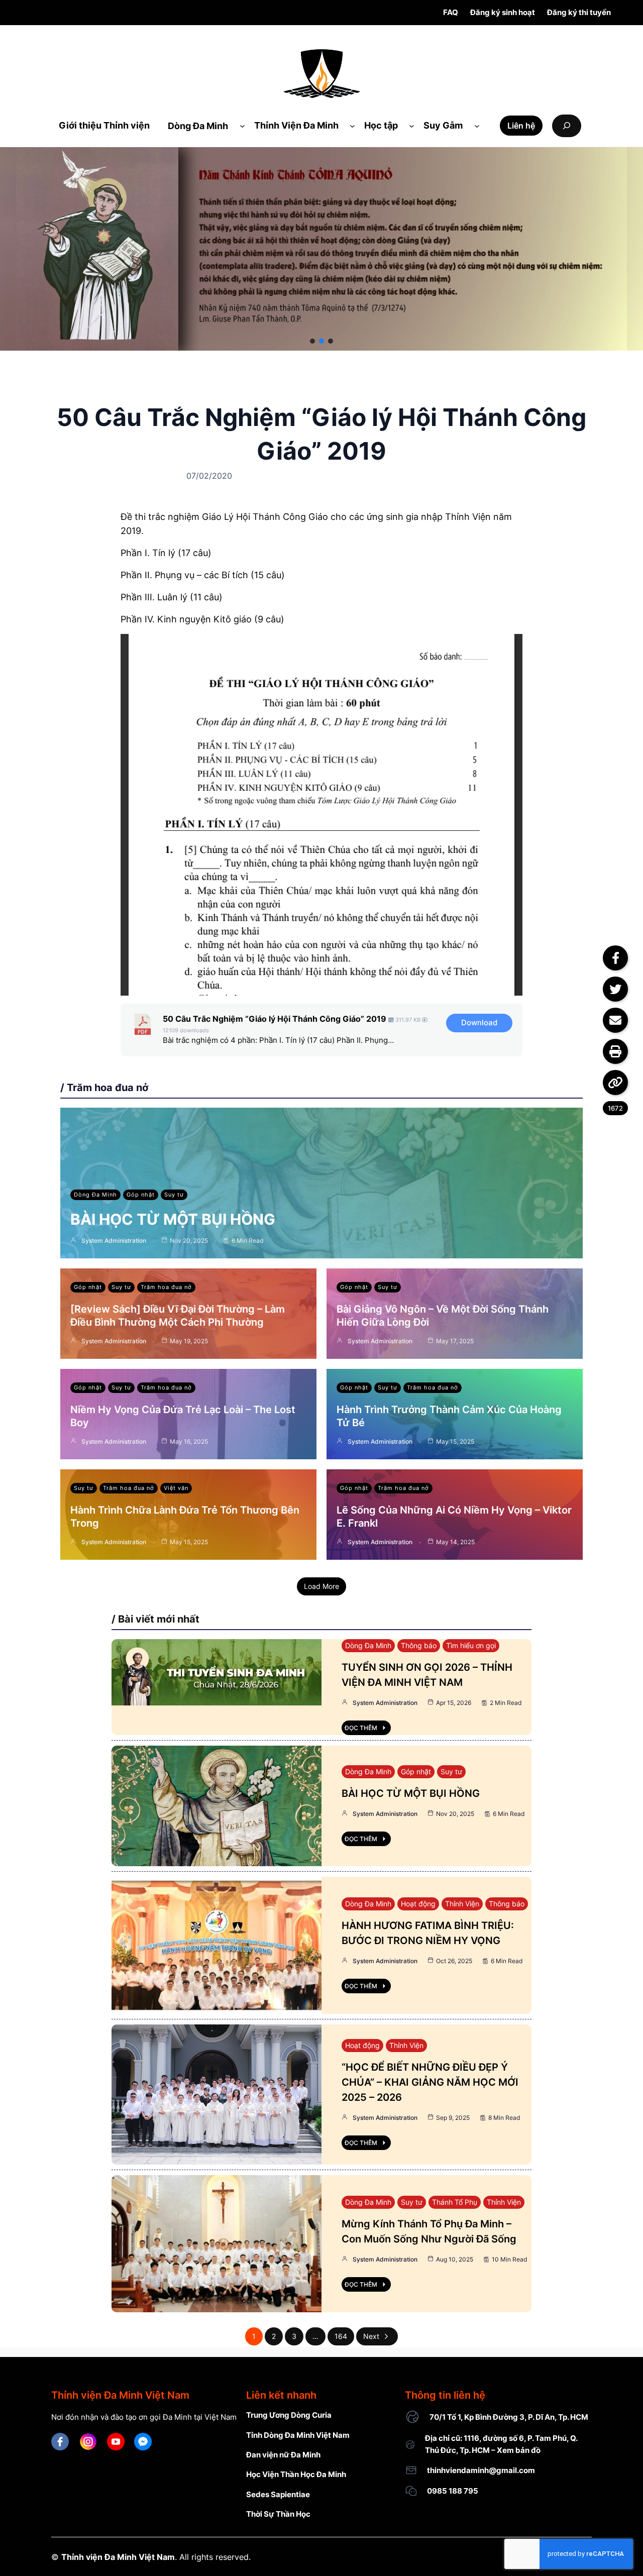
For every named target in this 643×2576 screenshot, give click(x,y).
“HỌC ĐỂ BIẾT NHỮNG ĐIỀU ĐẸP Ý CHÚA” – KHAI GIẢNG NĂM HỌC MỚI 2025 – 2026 (430, 2082)
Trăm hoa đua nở (166, 1287)
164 (341, 2336)
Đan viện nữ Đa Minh (283, 2455)
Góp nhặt (141, 1195)
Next (371, 2336)
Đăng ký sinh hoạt (503, 12)
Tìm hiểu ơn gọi (471, 1645)
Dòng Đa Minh (95, 1195)
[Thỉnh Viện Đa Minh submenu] (352, 126)
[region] (321, 249)
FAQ (451, 12)
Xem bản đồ (519, 2450)
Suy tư (174, 1195)
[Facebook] (615, 958)
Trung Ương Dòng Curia (289, 2415)
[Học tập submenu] (412, 126)
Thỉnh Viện (462, 1904)
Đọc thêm (361, 1728)
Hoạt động (418, 1904)
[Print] (615, 1051)
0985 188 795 (453, 2491)
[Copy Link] (615, 1083)
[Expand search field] (567, 126)
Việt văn (176, 1488)
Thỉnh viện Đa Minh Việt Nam (118, 2557)
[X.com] (615, 989)
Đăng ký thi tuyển (579, 12)
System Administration (114, 1241)
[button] (312, 341)
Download (479, 1023)
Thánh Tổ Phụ (455, 2202)
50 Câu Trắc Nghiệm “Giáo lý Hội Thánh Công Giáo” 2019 (275, 1019)
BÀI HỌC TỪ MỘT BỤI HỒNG (173, 1219)
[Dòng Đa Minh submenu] (242, 126)
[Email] (615, 1020)
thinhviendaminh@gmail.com (481, 2470)
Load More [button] (321, 1586)
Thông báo (419, 1645)
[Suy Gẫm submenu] (477, 126)
